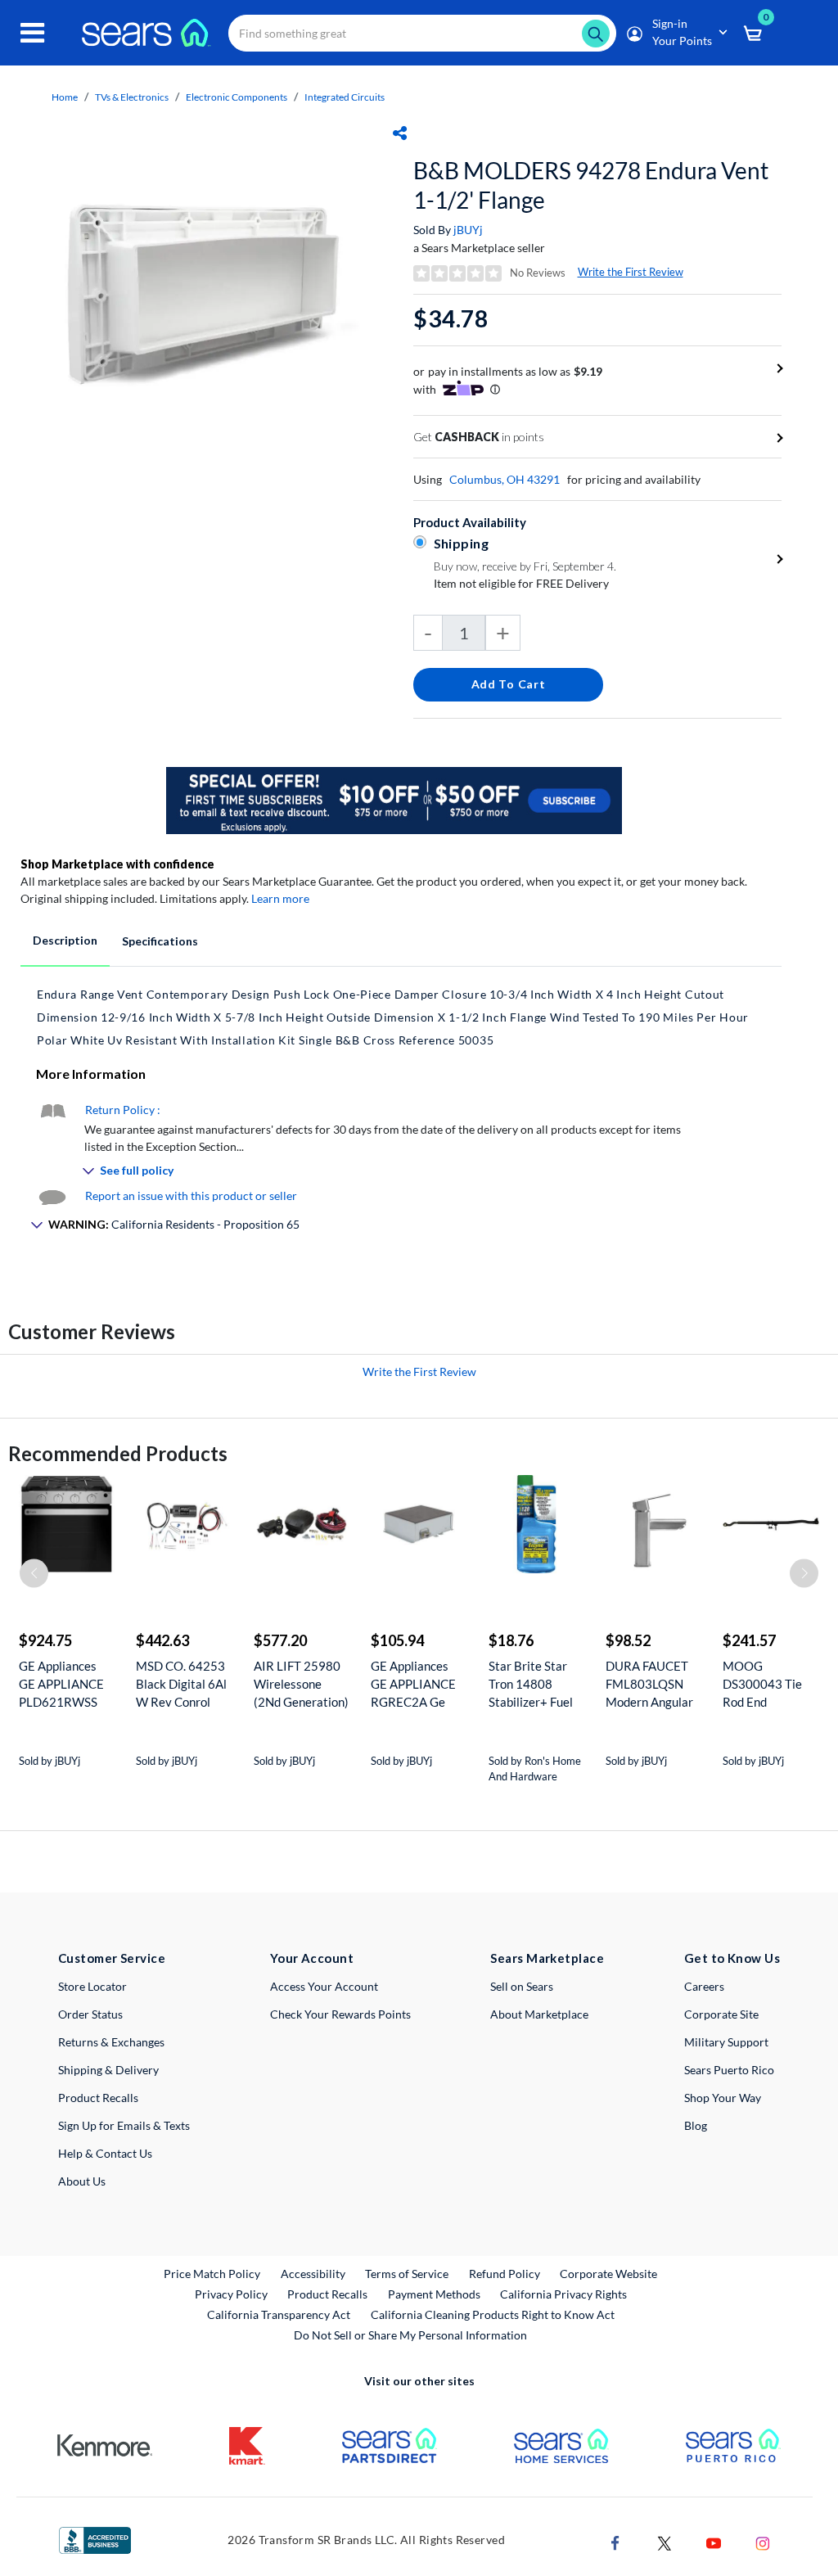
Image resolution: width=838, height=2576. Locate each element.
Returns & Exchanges (111, 2042)
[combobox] (422, 33)
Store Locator (92, 1986)
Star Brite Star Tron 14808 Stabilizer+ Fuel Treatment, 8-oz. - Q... (536, 1684)
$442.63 (162, 1640)
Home (65, 97)
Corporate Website (609, 2273)
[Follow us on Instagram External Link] (763, 2541)
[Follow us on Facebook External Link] (615, 2541)
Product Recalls (98, 2098)
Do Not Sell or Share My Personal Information (410, 2335)
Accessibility (313, 2274)
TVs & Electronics (132, 97)
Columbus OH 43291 (505, 479)
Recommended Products (118, 1453)
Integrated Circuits (345, 97)
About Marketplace (539, 2014)
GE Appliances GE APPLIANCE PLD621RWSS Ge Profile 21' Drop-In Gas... (61, 1684)
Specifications (160, 941)
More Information (91, 1074)
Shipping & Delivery (108, 2070)
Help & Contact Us (105, 2153)
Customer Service (112, 1958)
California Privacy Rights (563, 2294)
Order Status (90, 2014)
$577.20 (280, 1640)
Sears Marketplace (547, 1958)
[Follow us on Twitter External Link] (665, 2541)
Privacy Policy (231, 2294)
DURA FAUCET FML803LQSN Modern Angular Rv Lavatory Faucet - (649, 1684)
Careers (704, 1986)
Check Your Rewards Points (340, 2014)
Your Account (312, 1958)
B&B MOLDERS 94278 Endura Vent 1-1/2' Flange (591, 185)
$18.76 (511, 1640)
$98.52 (628, 1640)
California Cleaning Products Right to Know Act (493, 2314)
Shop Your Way (723, 2098)
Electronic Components (237, 97)
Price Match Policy (212, 2274)
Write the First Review (631, 272)
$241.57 (749, 1640)
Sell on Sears (522, 1986)
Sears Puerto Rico (729, 2070)
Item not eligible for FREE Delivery (521, 583)
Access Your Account (324, 1986)
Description (65, 940)
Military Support (726, 2042)
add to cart (509, 684)
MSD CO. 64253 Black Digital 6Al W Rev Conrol (181, 1684)
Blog (696, 2125)
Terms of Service (407, 2274)
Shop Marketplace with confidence (117, 864)
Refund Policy (505, 2274)
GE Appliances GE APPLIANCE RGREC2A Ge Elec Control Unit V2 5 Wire (417, 1684)
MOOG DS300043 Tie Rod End (762, 1684)
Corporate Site (721, 2014)
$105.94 (397, 1640)
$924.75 (45, 1640)
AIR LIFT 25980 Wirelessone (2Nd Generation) (301, 1684)
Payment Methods (434, 2294)
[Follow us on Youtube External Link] (714, 2541)
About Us (82, 2181)
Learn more (280, 898)
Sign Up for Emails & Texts (124, 2125)
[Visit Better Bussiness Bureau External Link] (95, 2539)
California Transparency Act (279, 2314)
